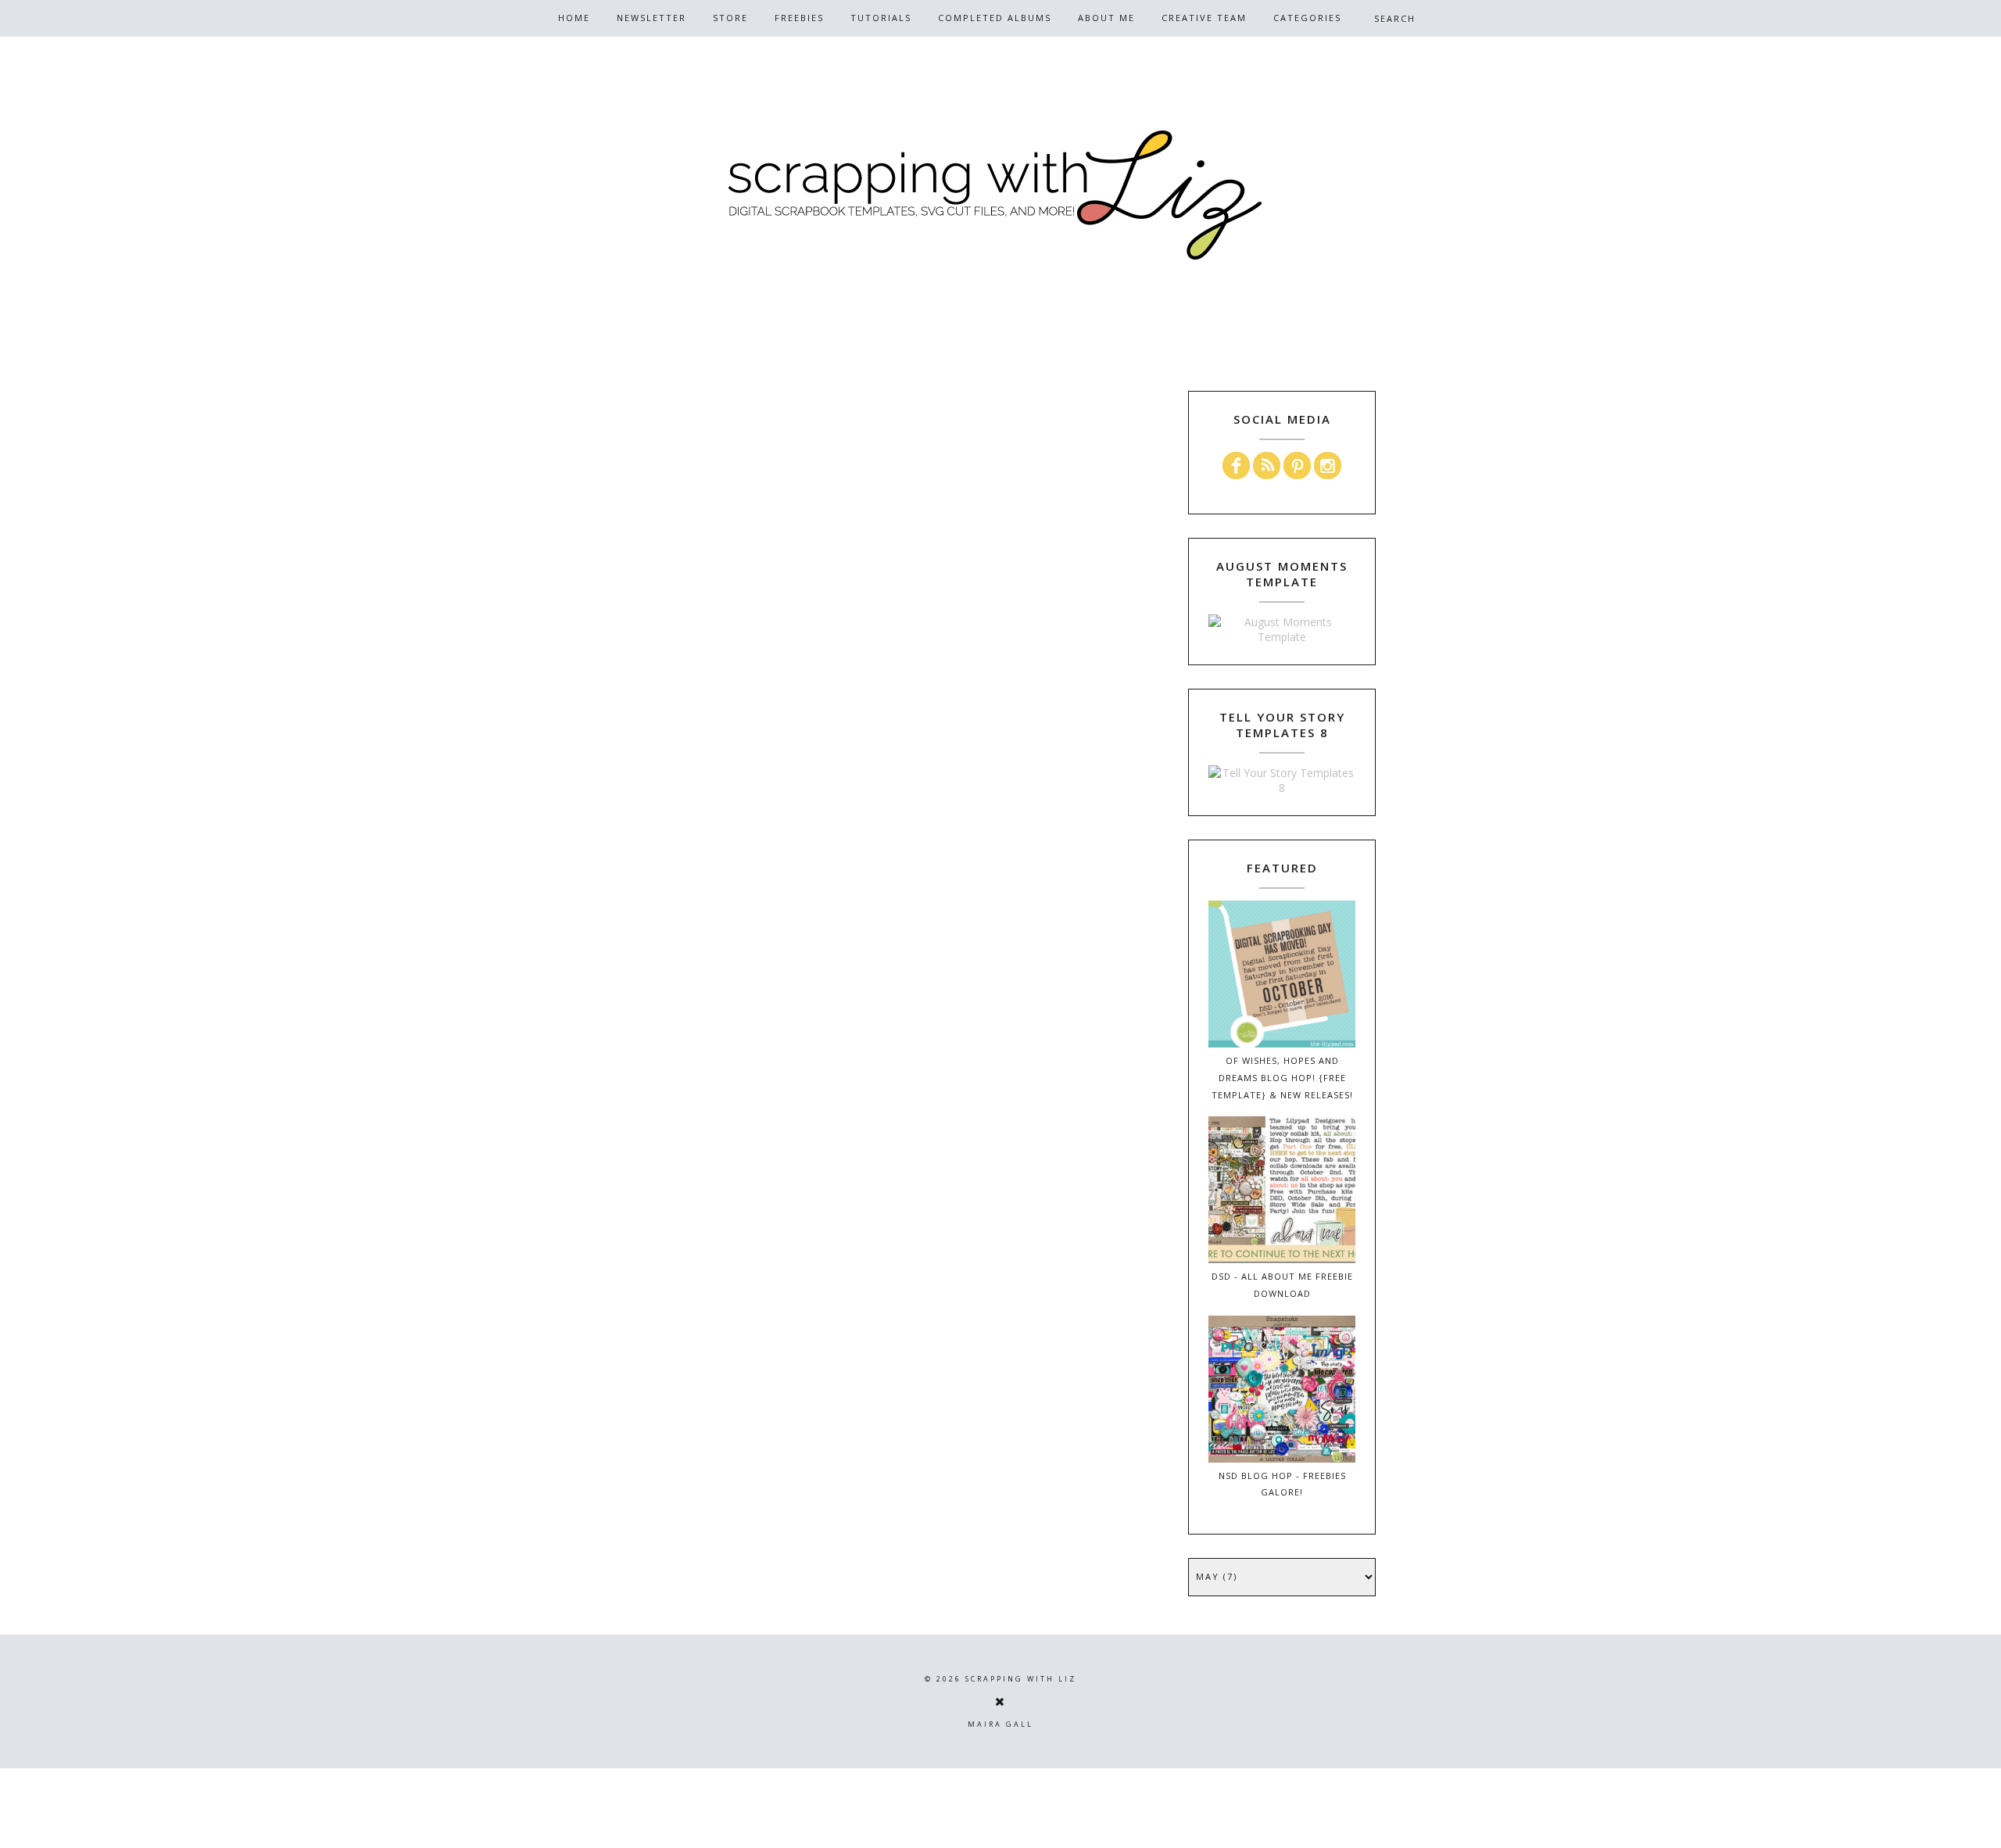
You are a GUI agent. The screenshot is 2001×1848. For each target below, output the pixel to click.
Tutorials (881, 18)
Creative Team (1204, 18)
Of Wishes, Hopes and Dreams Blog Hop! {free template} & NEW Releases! (1282, 1078)
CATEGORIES (1307, 18)
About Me (1106, 18)
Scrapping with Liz (1021, 1679)
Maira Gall (1000, 1724)
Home (574, 18)
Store (730, 18)
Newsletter (651, 18)
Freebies (799, 18)
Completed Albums (995, 18)
